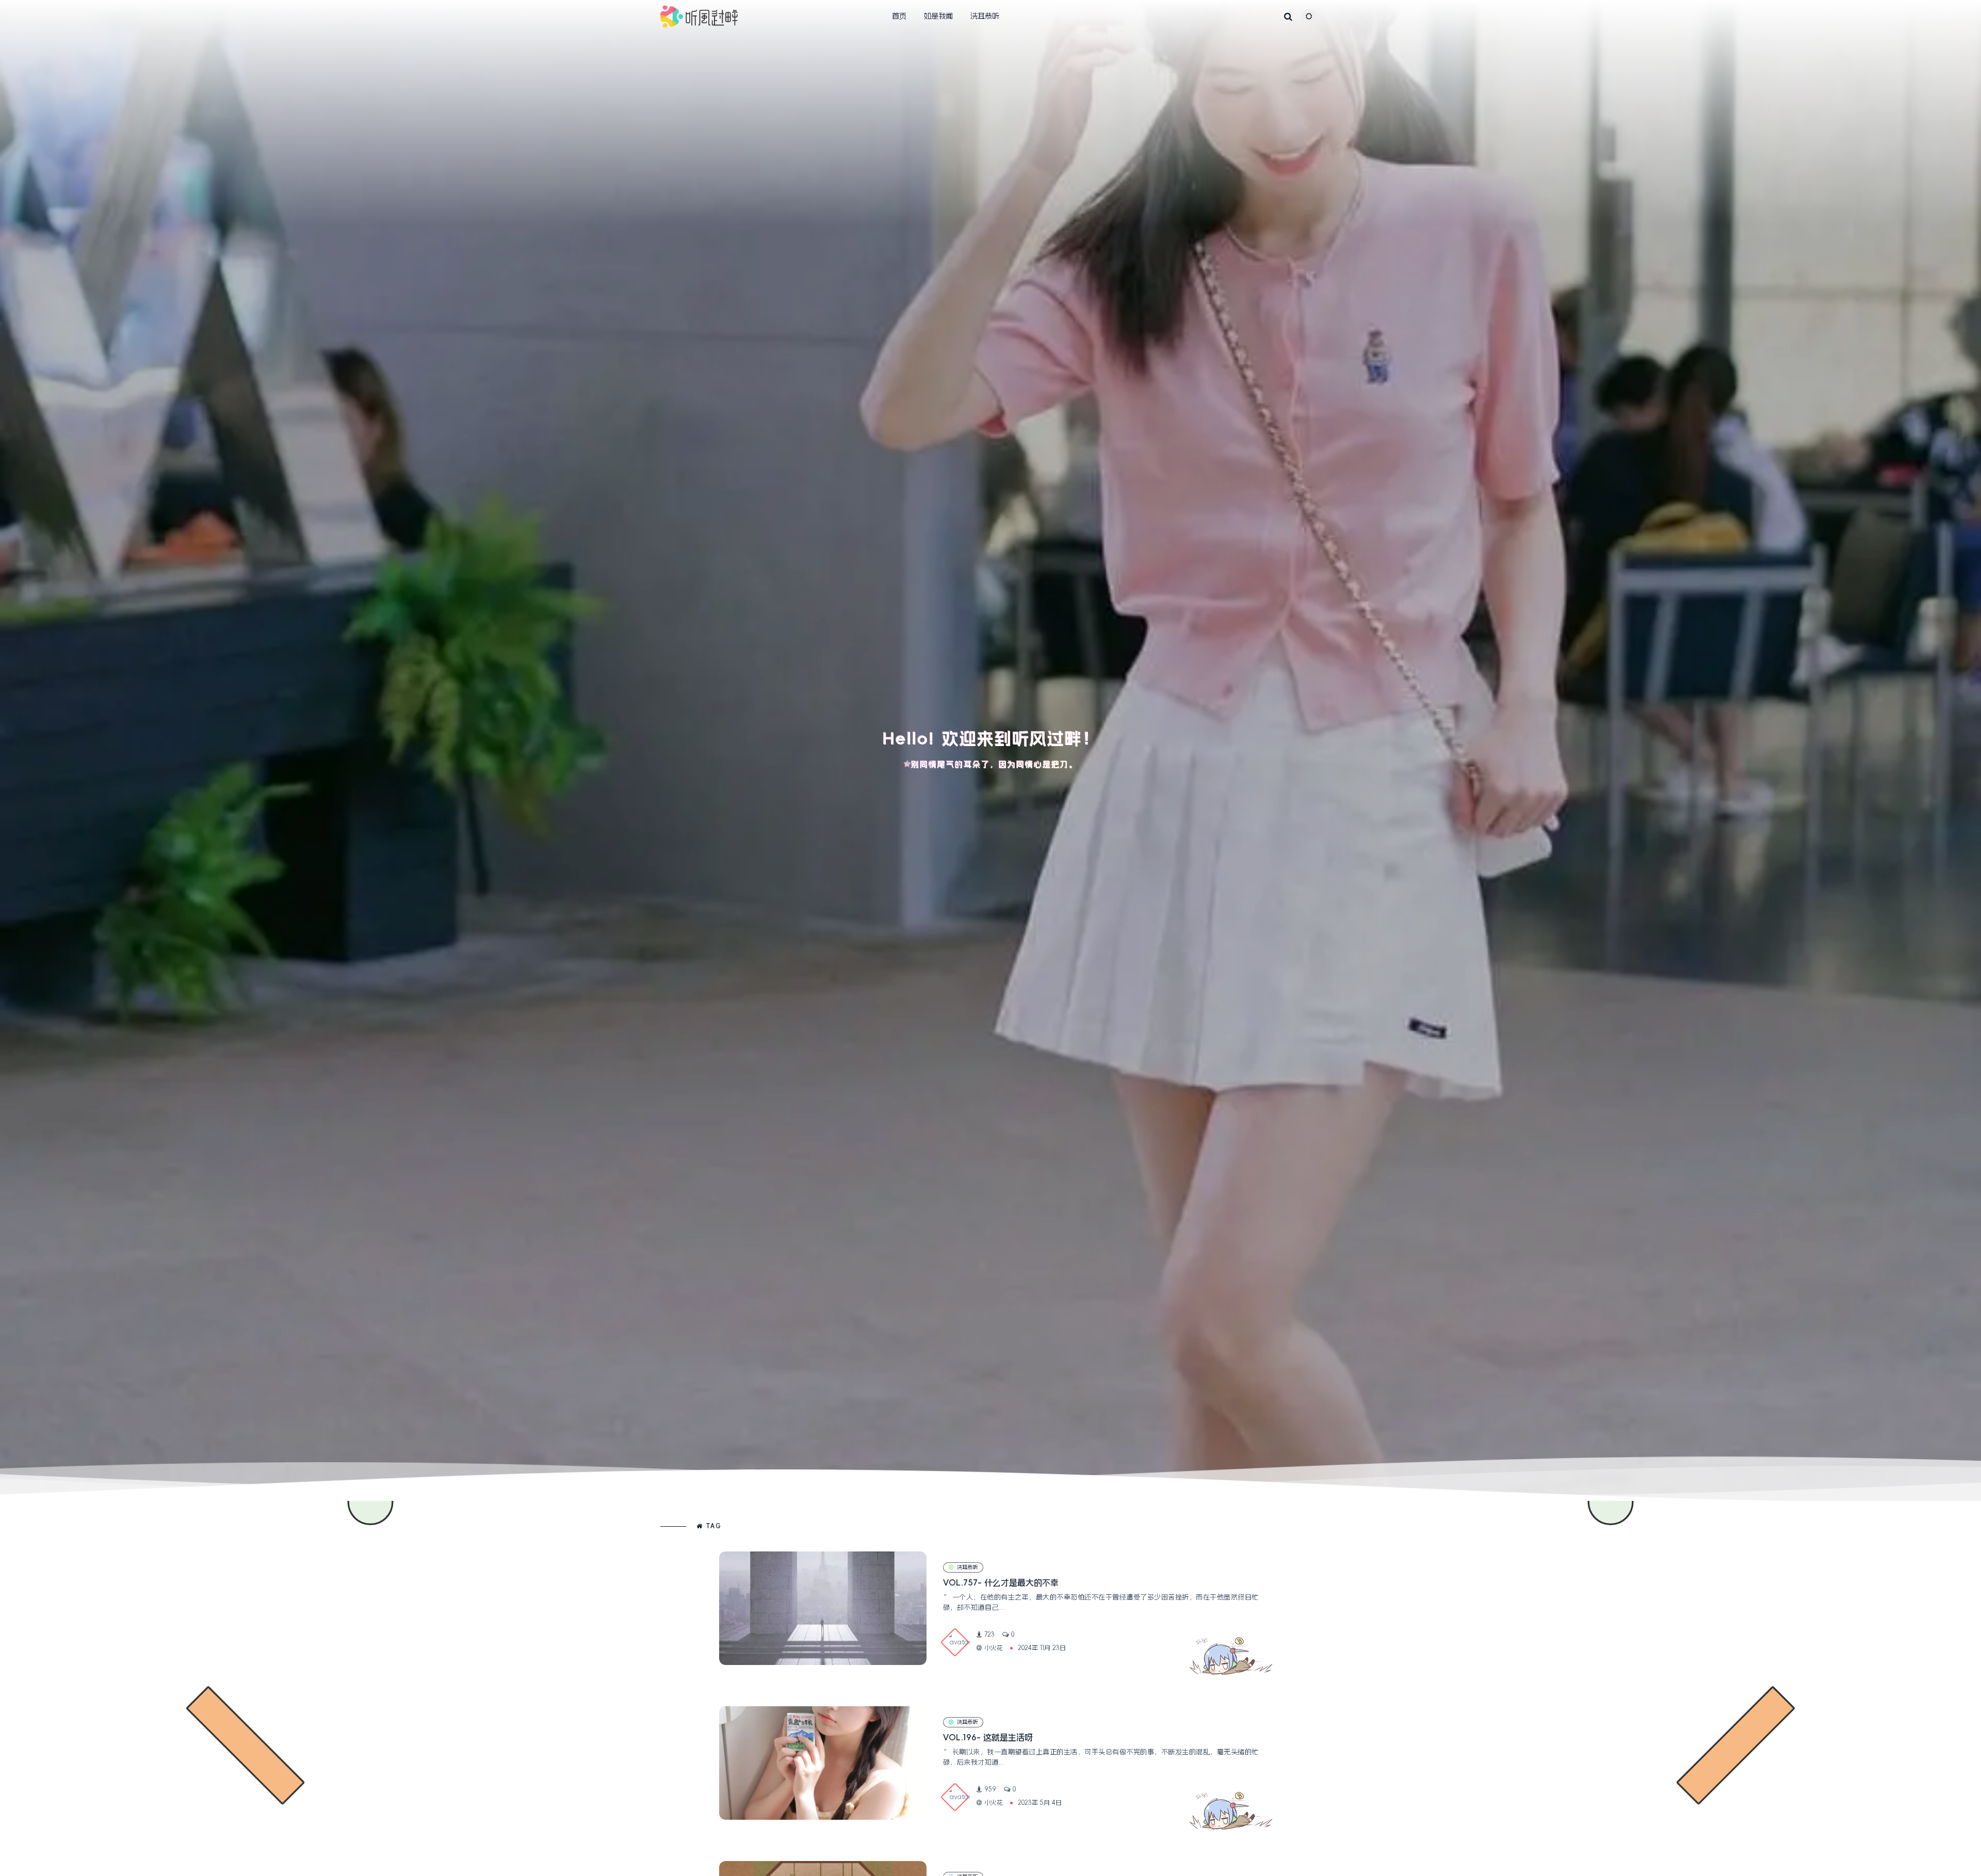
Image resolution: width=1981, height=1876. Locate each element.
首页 (899, 16)
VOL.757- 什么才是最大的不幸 (1001, 1582)
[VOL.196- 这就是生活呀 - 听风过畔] (823, 1763)
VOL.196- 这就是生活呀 (988, 1737)
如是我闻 (938, 16)
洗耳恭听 (985, 16)
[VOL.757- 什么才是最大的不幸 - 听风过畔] (823, 1608)
